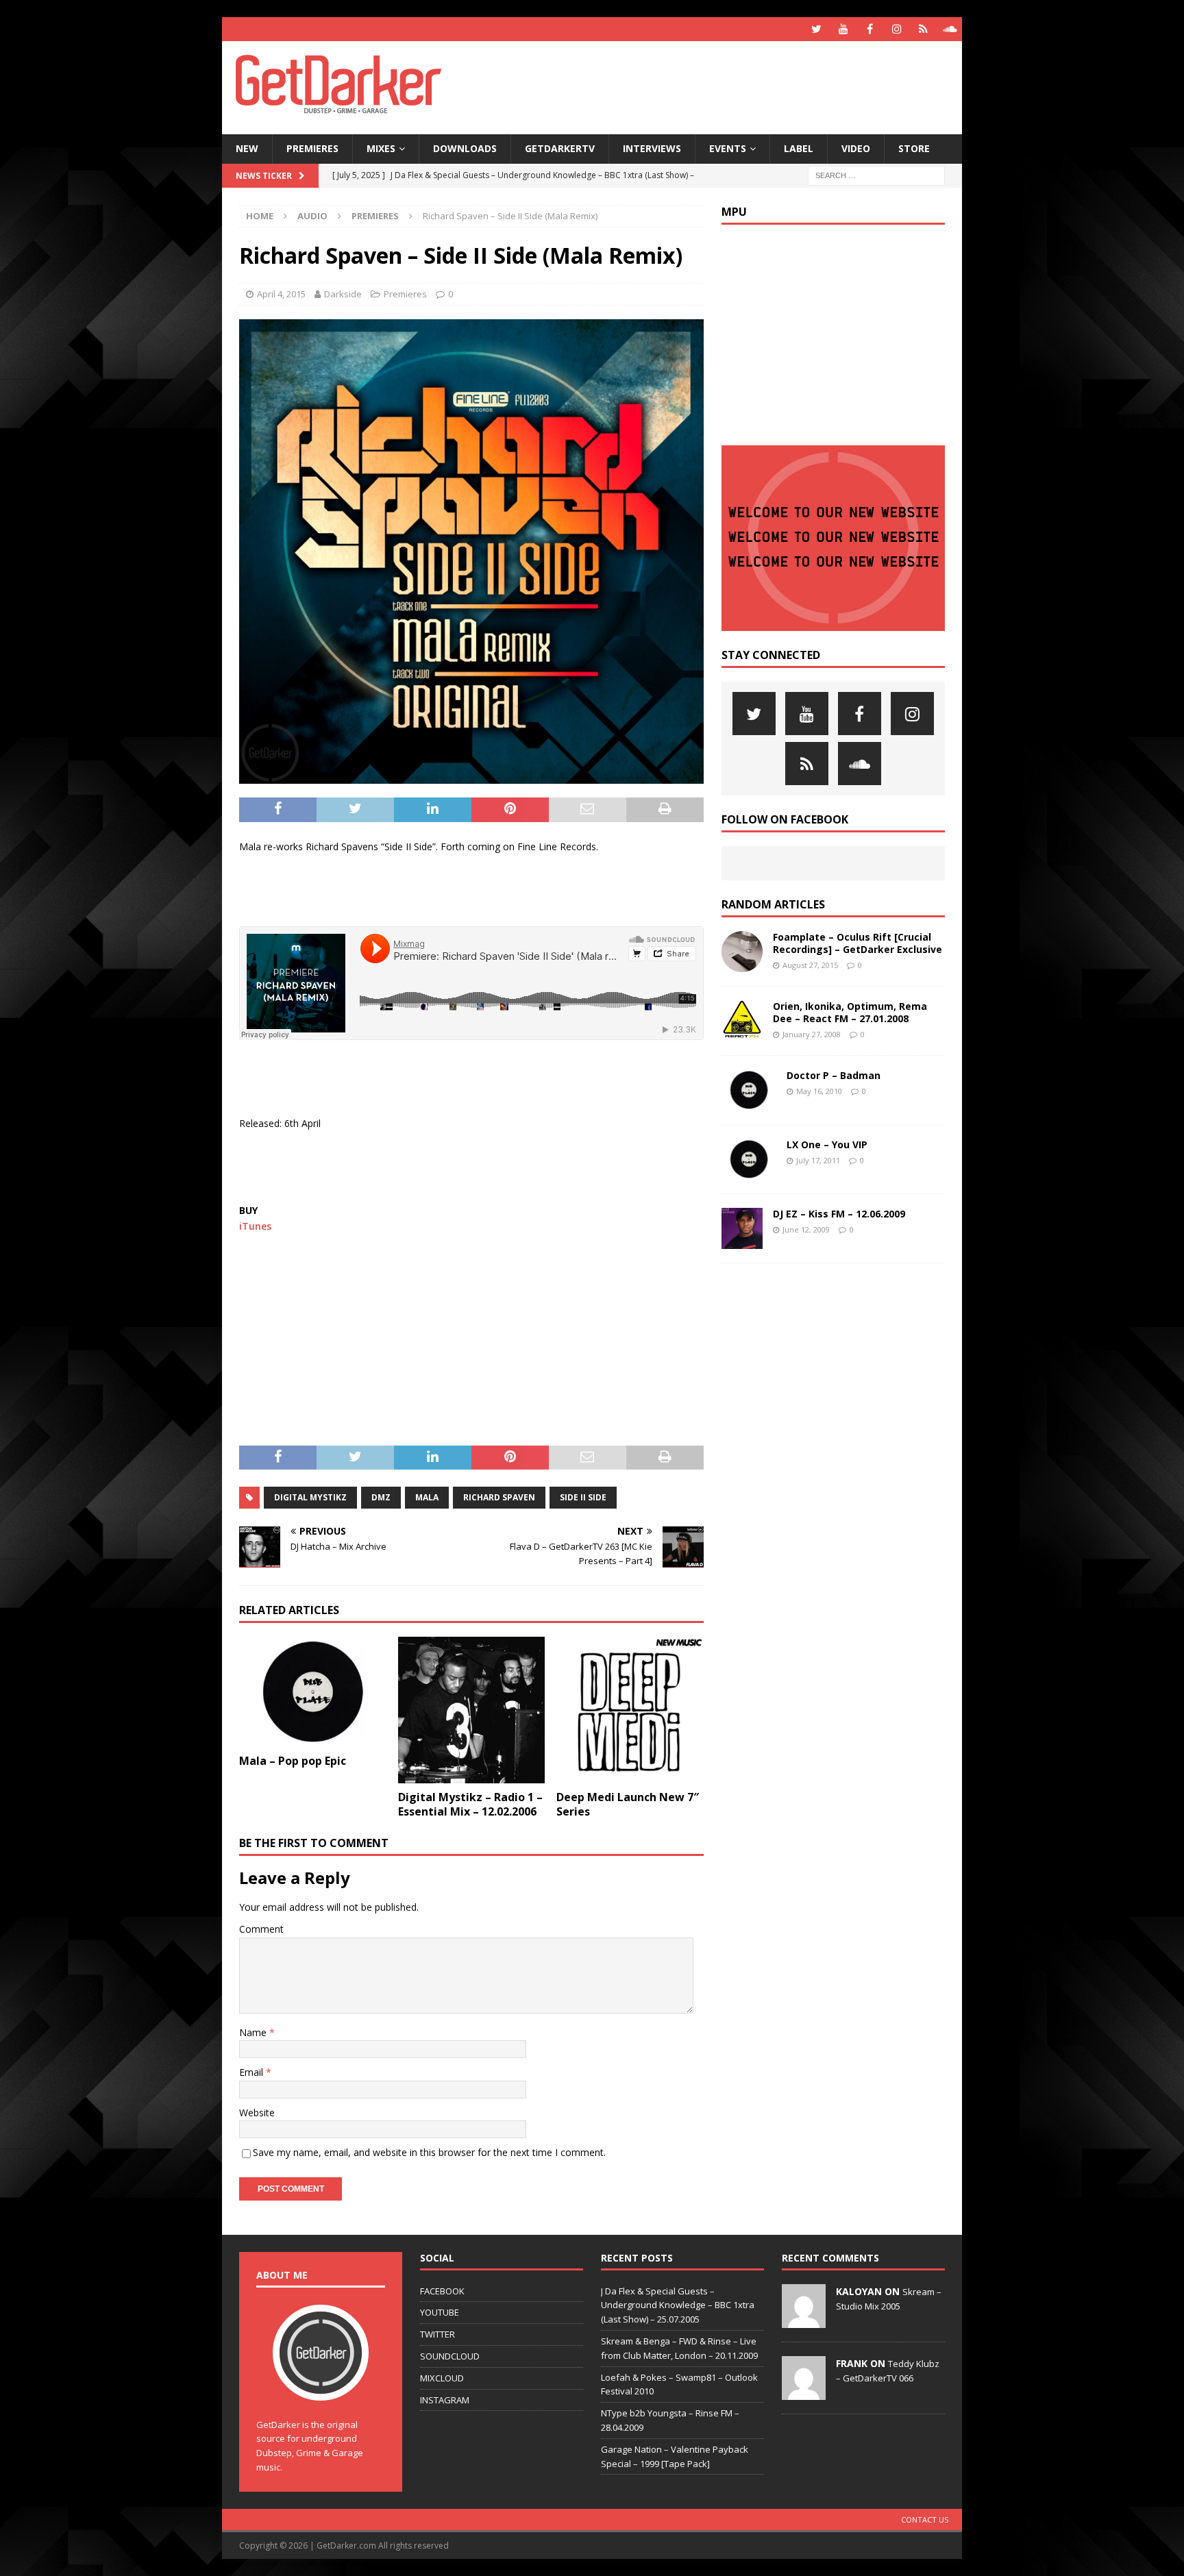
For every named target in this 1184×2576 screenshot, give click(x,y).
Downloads (465, 148)
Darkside (343, 294)
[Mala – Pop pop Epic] (313, 1692)
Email (252, 2072)
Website (257, 2113)
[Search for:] (876, 174)
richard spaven (499, 1497)
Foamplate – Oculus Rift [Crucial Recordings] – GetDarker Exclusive (858, 943)
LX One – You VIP (827, 1144)
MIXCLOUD (442, 2378)
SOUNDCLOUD (450, 2356)
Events (728, 148)
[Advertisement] (724, 86)
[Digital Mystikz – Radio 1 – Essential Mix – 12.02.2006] (472, 1710)
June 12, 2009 (806, 1229)
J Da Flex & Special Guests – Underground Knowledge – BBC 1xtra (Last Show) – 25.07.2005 (678, 2305)
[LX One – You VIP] (749, 1159)
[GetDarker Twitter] (816, 29)
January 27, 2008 (812, 1034)
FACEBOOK (442, 2291)
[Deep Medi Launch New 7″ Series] (630, 1710)
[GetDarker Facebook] (870, 29)
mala (427, 1497)
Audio (312, 216)
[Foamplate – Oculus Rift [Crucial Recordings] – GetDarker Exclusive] (742, 952)
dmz (381, 1497)
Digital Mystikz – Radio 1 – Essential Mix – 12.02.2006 (470, 1804)
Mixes (381, 148)
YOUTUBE (440, 2312)
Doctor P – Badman (834, 1075)
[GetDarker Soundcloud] (950, 29)
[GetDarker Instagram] (897, 29)
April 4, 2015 (281, 294)
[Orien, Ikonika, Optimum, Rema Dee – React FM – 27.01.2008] (742, 1021)
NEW (247, 148)
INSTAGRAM (445, 2400)
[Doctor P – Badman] (749, 1090)
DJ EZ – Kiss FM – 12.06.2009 (839, 1214)
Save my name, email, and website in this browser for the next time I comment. (429, 2152)
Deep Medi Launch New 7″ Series (628, 1804)
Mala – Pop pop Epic (293, 1761)
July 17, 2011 (818, 1160)
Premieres (312, 148)
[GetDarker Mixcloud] (923, 29)
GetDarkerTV (560, 148)
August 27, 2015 (810, 965)
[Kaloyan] (804, 2320)
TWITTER (437, 2334)
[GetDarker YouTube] (843, 29)
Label (799, 148)
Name (254, 2032)
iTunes (255, 1226)
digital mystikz (310, 1497)
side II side (583, 1497)
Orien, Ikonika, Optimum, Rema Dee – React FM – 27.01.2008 (850, 1012)
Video (856, 148)
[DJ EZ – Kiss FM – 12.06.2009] (742, 1228)
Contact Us (925, 2519)
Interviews (652, 148)
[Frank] (804, 2392)
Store (914, 148)
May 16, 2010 (819, 1091)
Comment (261, 1929)
